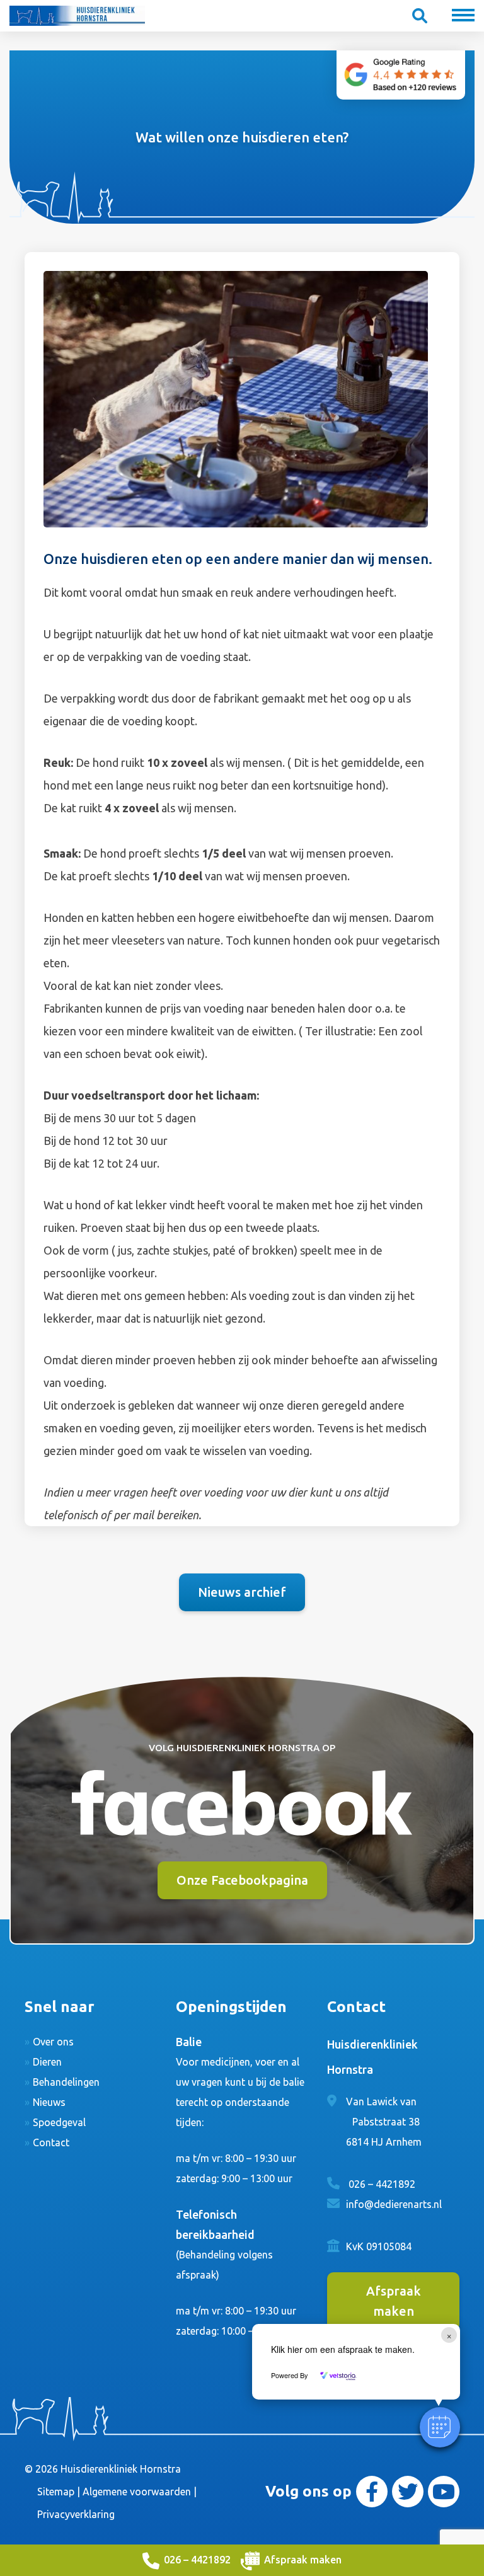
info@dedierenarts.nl (394, 2204)
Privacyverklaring (76, 2514)
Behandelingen (66, 2082)
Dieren (47, 2062)
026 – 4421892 (197, 2560)
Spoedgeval (59, 2122)
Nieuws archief (242, 1592)
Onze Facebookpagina (242, 1880)
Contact (51, 2142)
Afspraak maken (303, 2560)
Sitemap (56, 2492)
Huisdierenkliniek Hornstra (121, 2469)
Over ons (53, 2042)
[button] (440, 2427)
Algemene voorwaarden (137, 2492)
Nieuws (49, 2102)
